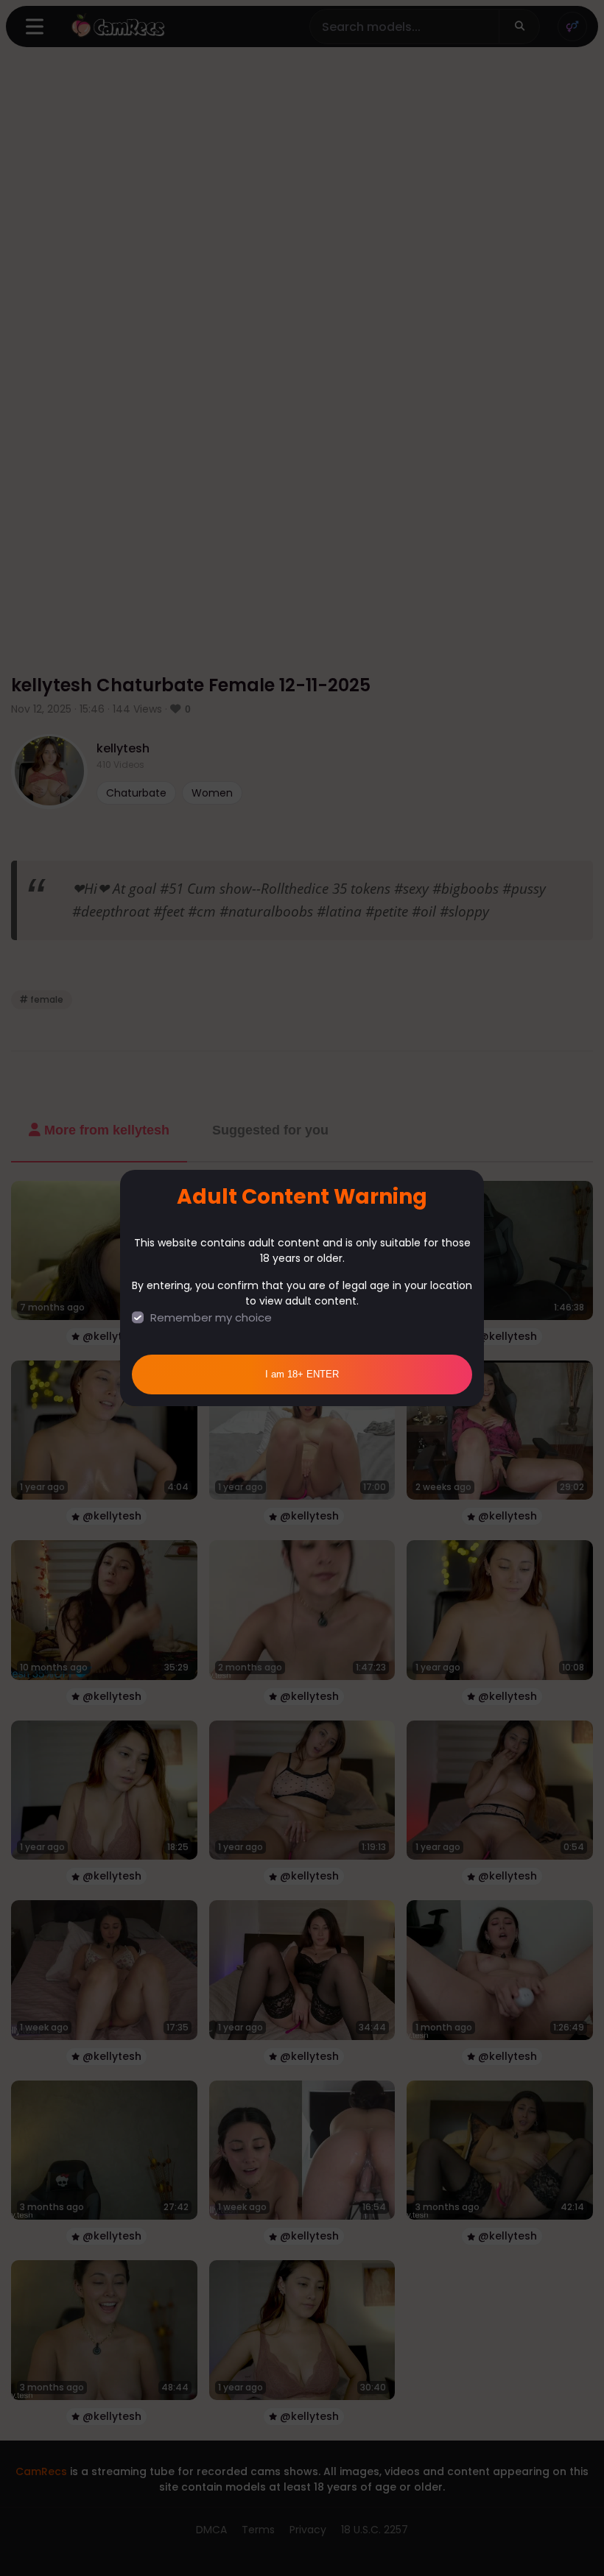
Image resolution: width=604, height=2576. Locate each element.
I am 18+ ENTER (302, 1374)
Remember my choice (211, 1317)
